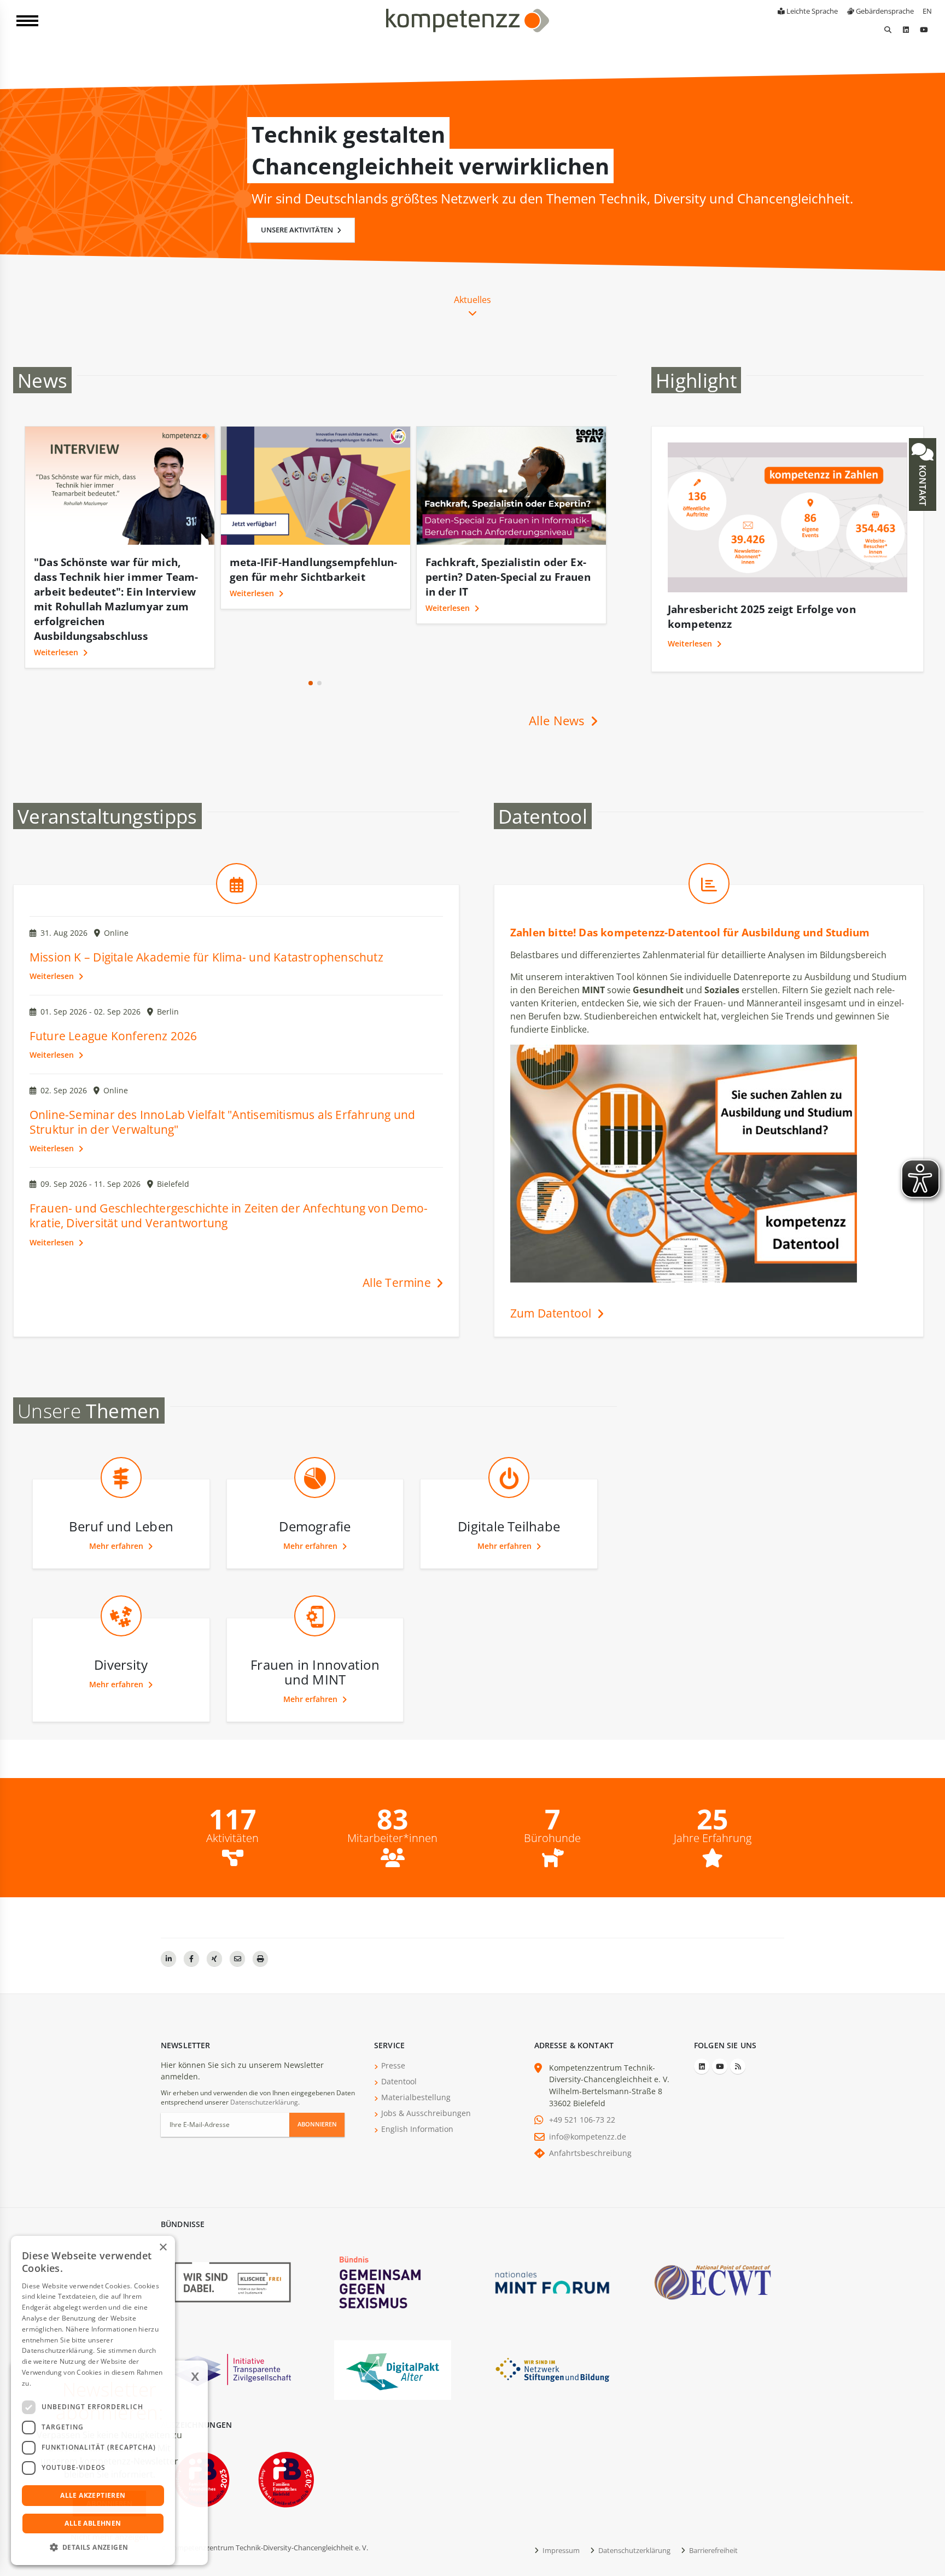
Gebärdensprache (884, 11)
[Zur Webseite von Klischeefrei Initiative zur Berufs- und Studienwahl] (232, 2237)
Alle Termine (398, 1238)
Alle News (558, 676)
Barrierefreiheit (713, 2506)
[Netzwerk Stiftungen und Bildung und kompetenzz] (552, 2325)
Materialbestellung (416, 2053)
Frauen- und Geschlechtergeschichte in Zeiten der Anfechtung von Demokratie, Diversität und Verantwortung (229, 1171)
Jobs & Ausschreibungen (426, 2069)
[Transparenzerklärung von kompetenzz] (232, 2325)
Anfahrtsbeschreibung (590, 2109)
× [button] (163, 2248)
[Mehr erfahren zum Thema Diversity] (121, 1596)
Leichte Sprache (811, 11)
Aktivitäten (232, 1794)
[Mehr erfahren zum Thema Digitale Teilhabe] (509, 1458)
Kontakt (923, 484)
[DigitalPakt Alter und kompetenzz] (393, 2325)
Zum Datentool (552, 1269)
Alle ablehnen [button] (93, 2523)
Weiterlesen (57, 593)
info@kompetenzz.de (588, 2092)
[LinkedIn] (906, 30)
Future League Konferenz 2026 (113, 992)
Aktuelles (472, 300)
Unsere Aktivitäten (298, 230)
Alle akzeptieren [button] (93, 2495)
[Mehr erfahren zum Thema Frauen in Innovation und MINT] (315, 1596)
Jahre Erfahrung (713, 1794)
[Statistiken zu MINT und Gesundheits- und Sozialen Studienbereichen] (709, 863)
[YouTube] (924, 30)
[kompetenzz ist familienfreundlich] (286, 2435)
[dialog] (93, 2400)
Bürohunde (552, 1794)
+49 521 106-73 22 (582, 2075)
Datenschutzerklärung (264, 2058)
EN (927, 11)
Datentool (399, 2037)
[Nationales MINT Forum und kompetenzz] (552, 2237)
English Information (417, 2085)
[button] (311, 639)
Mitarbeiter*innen (392, 1794)
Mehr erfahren (117, 1502)
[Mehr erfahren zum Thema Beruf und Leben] (121, 1458)
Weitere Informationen (69, 2383)
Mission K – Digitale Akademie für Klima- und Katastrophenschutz (206, 913)
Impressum (560, 2506)
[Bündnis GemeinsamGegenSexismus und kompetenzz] (393, 2237)
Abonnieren (317, 2080)
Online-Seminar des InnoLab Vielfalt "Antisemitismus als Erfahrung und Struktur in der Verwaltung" (222, 1078)
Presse (393, 2021)
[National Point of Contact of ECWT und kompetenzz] (713, 2237)
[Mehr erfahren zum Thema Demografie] (315, 1458)
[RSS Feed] (738, 2022)
